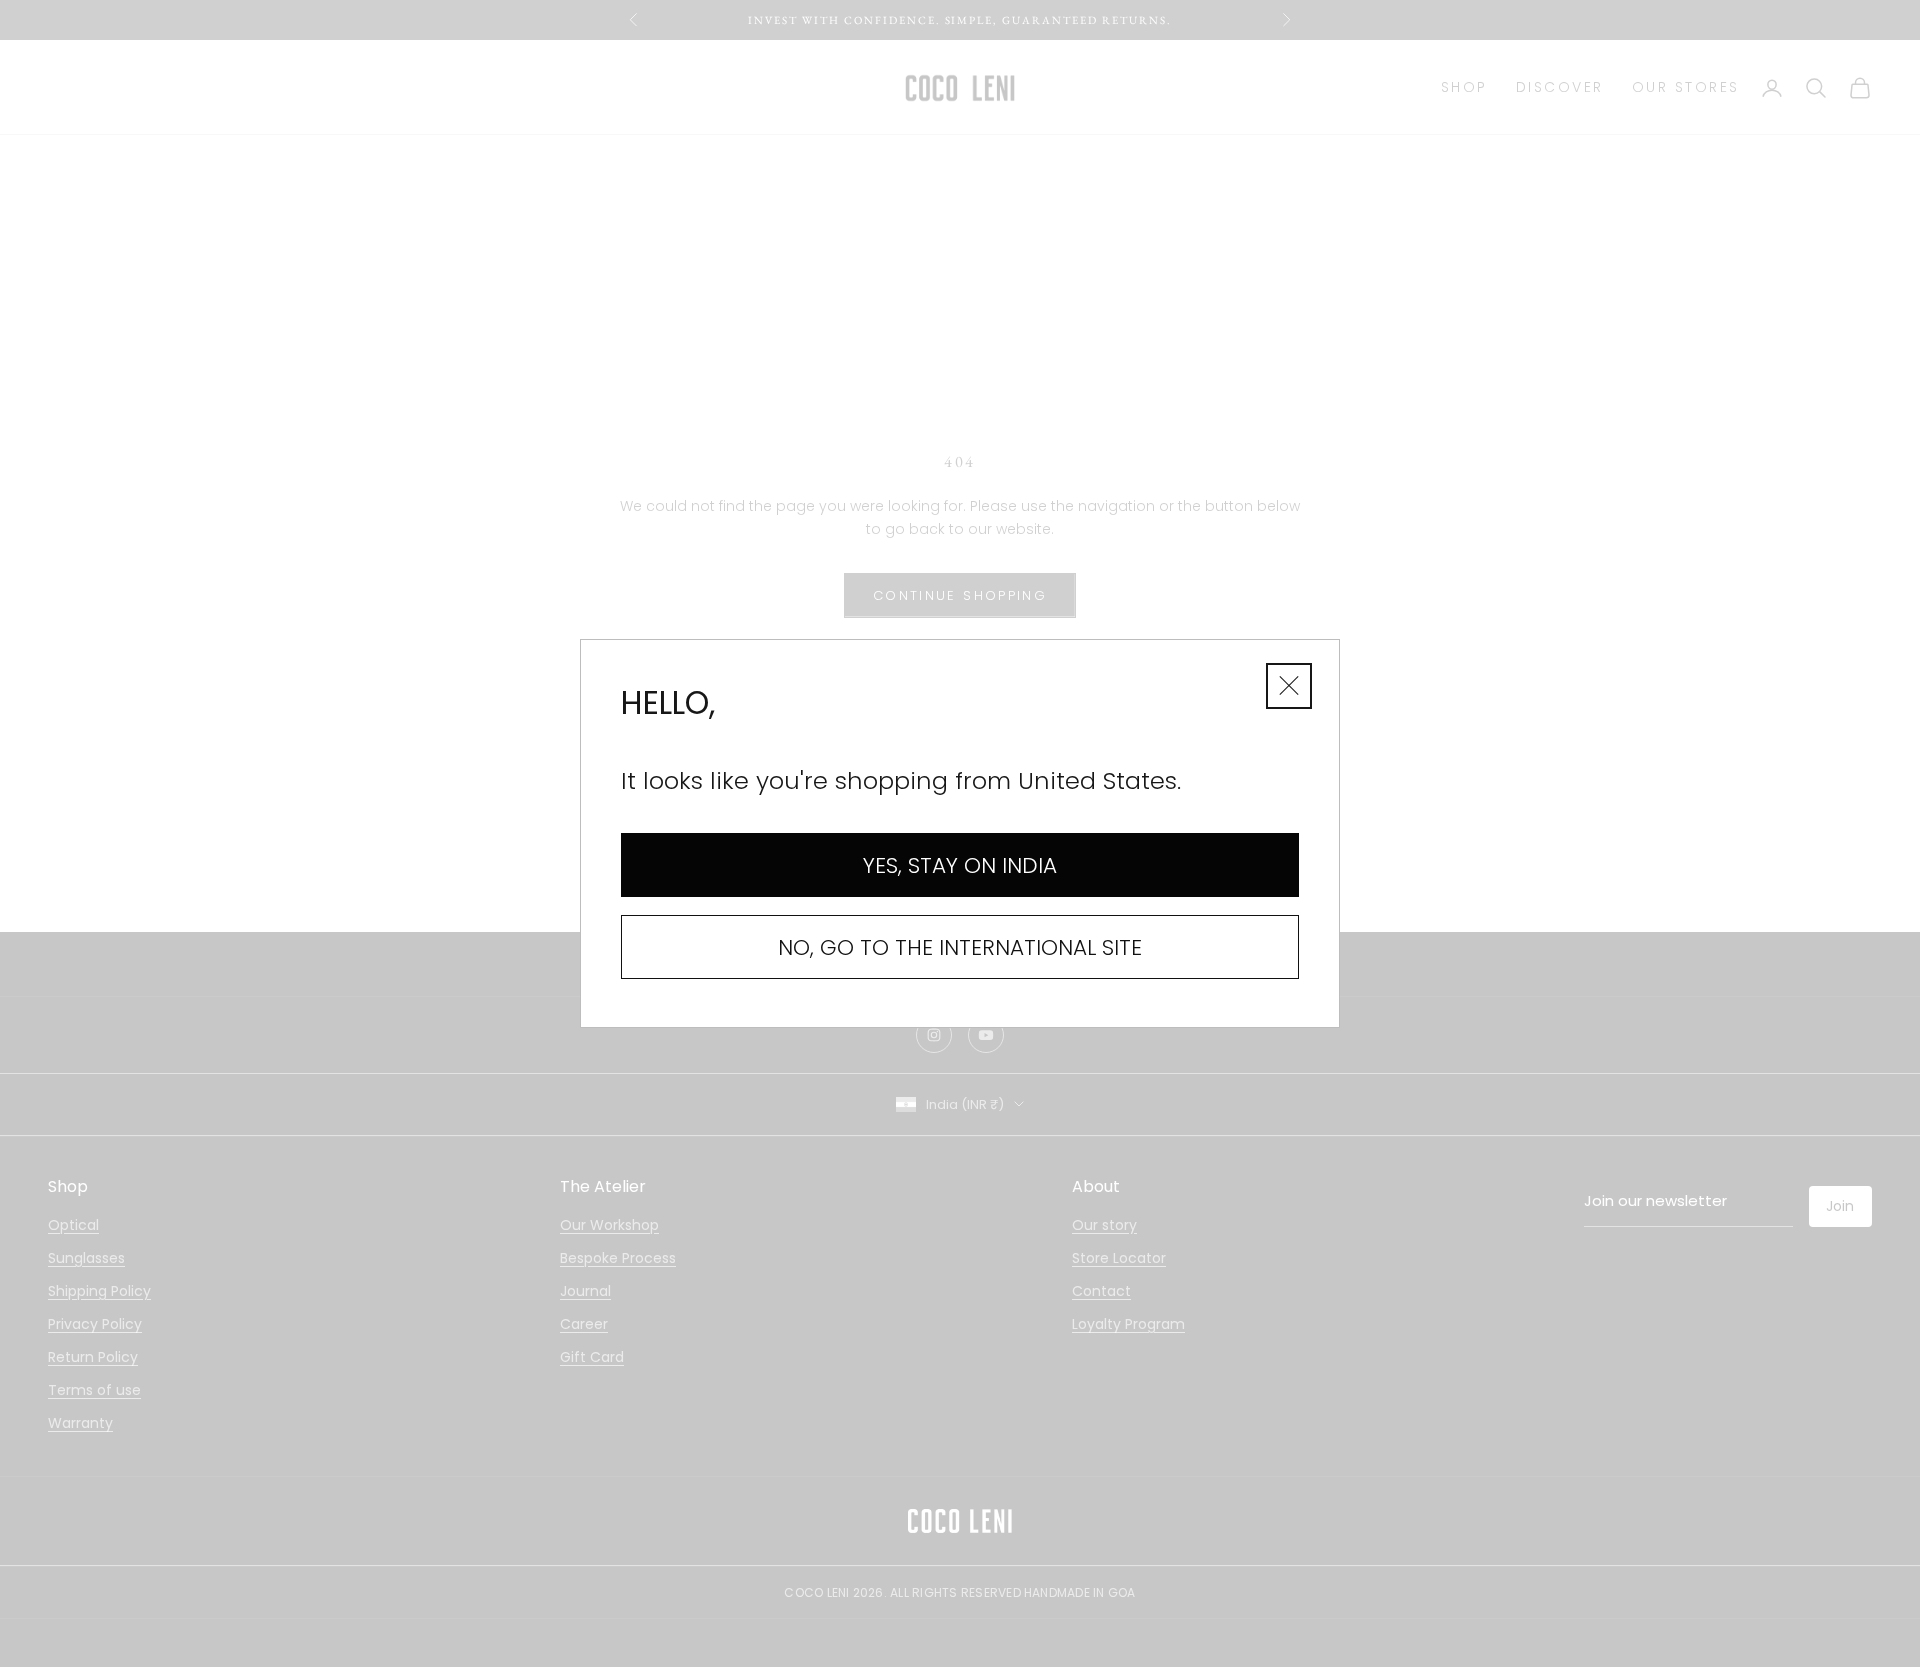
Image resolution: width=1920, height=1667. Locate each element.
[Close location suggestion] (1289, 686)
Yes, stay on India (960, 865)
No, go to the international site (960, 947)
